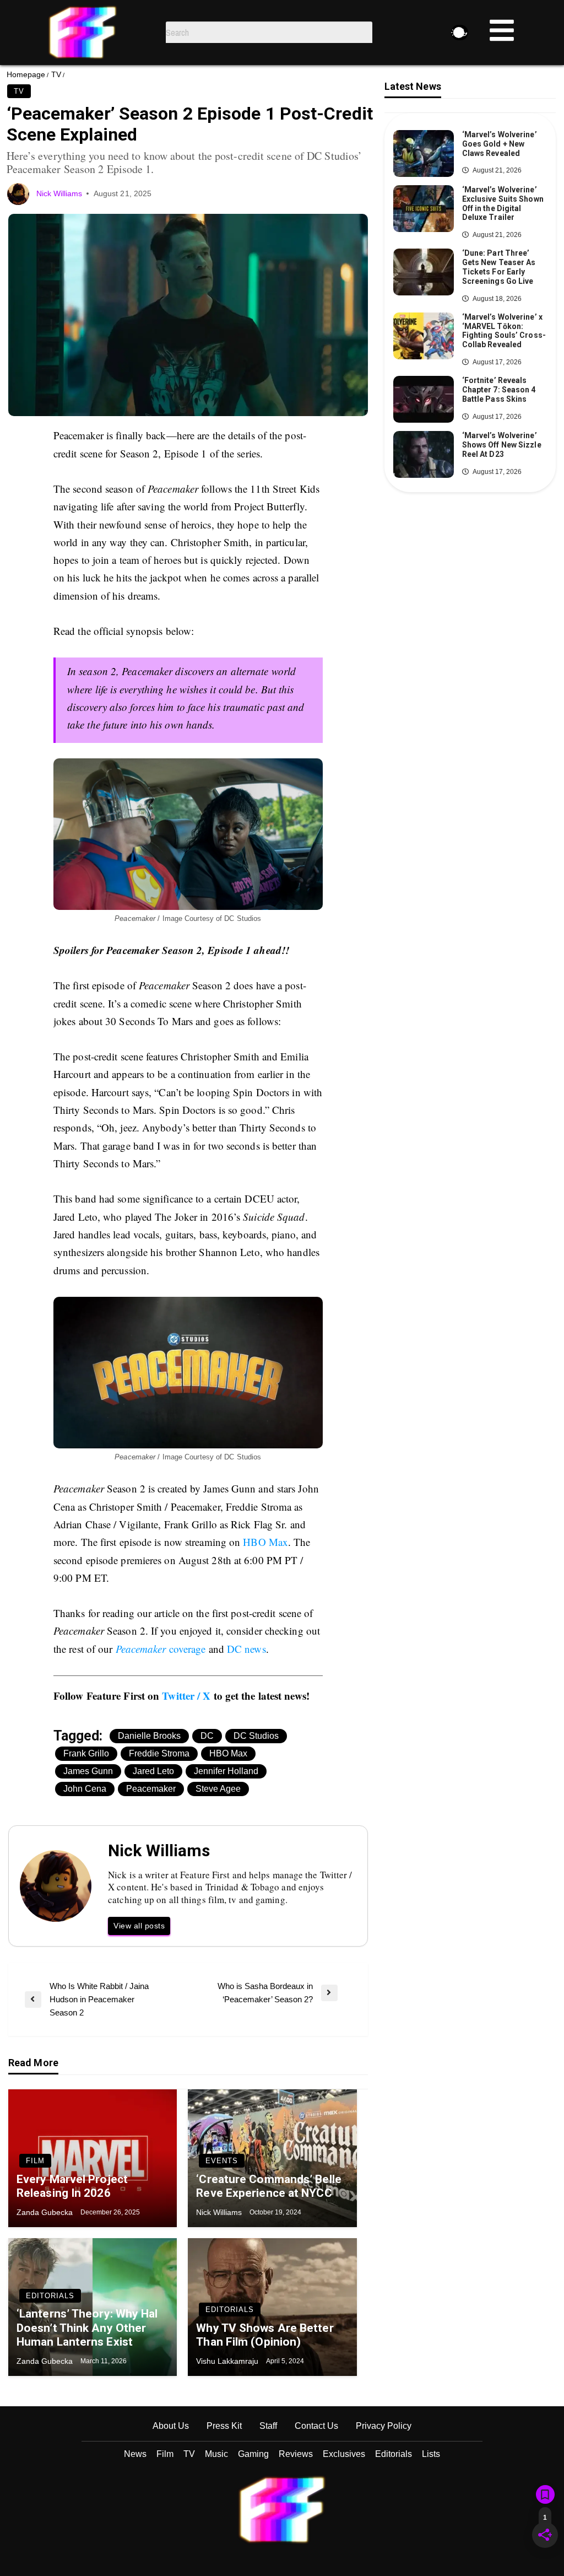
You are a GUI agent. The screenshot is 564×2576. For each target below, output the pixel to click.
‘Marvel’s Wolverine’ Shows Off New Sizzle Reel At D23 (502, 445)
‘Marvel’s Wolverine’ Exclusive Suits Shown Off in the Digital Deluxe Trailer (503, 203)
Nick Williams (60, 193)
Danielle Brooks (149, 1736)
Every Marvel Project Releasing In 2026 (72, 2186)
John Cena (85, 1789)
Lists (431, 2454)
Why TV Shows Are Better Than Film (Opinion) (265, 2335)
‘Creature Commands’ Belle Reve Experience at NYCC (269, 2186)
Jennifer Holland (226, 1771)
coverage (161, 1649)
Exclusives (344, 2454)
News (135, 2454)
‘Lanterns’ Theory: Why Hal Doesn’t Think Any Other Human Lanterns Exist (87, 2327)
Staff (268, 2426)
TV (56, 74)
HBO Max (265, 1542)
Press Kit (224, 2426)
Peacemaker (151, 1789)
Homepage (26, 74)
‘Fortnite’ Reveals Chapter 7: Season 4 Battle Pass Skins (499, 390)
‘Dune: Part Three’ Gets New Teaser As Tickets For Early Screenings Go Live (499, 267)
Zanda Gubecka (46, 2212)
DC (207, 1736)
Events (222, 2161)
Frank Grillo (86, 1753)
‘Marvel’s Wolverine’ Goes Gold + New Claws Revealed (500, 144)
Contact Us (316, 2426)
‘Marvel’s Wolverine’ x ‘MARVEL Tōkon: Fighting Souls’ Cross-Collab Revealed (504, 331)
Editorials (50, 2296)
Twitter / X (186, 1696)
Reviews (296, 2454)
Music (216, 2454)
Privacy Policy (384, 2426)
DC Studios (256, 1736)
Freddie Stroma (159, 1753)
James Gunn (88, 1771)
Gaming (253, 2454)
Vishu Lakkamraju (228, 2361)
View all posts (139, 1926)
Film (35, 2161)
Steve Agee (218, 1789)
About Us (171, 2426)
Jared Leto (153, 1771)
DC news (246, 1649)
